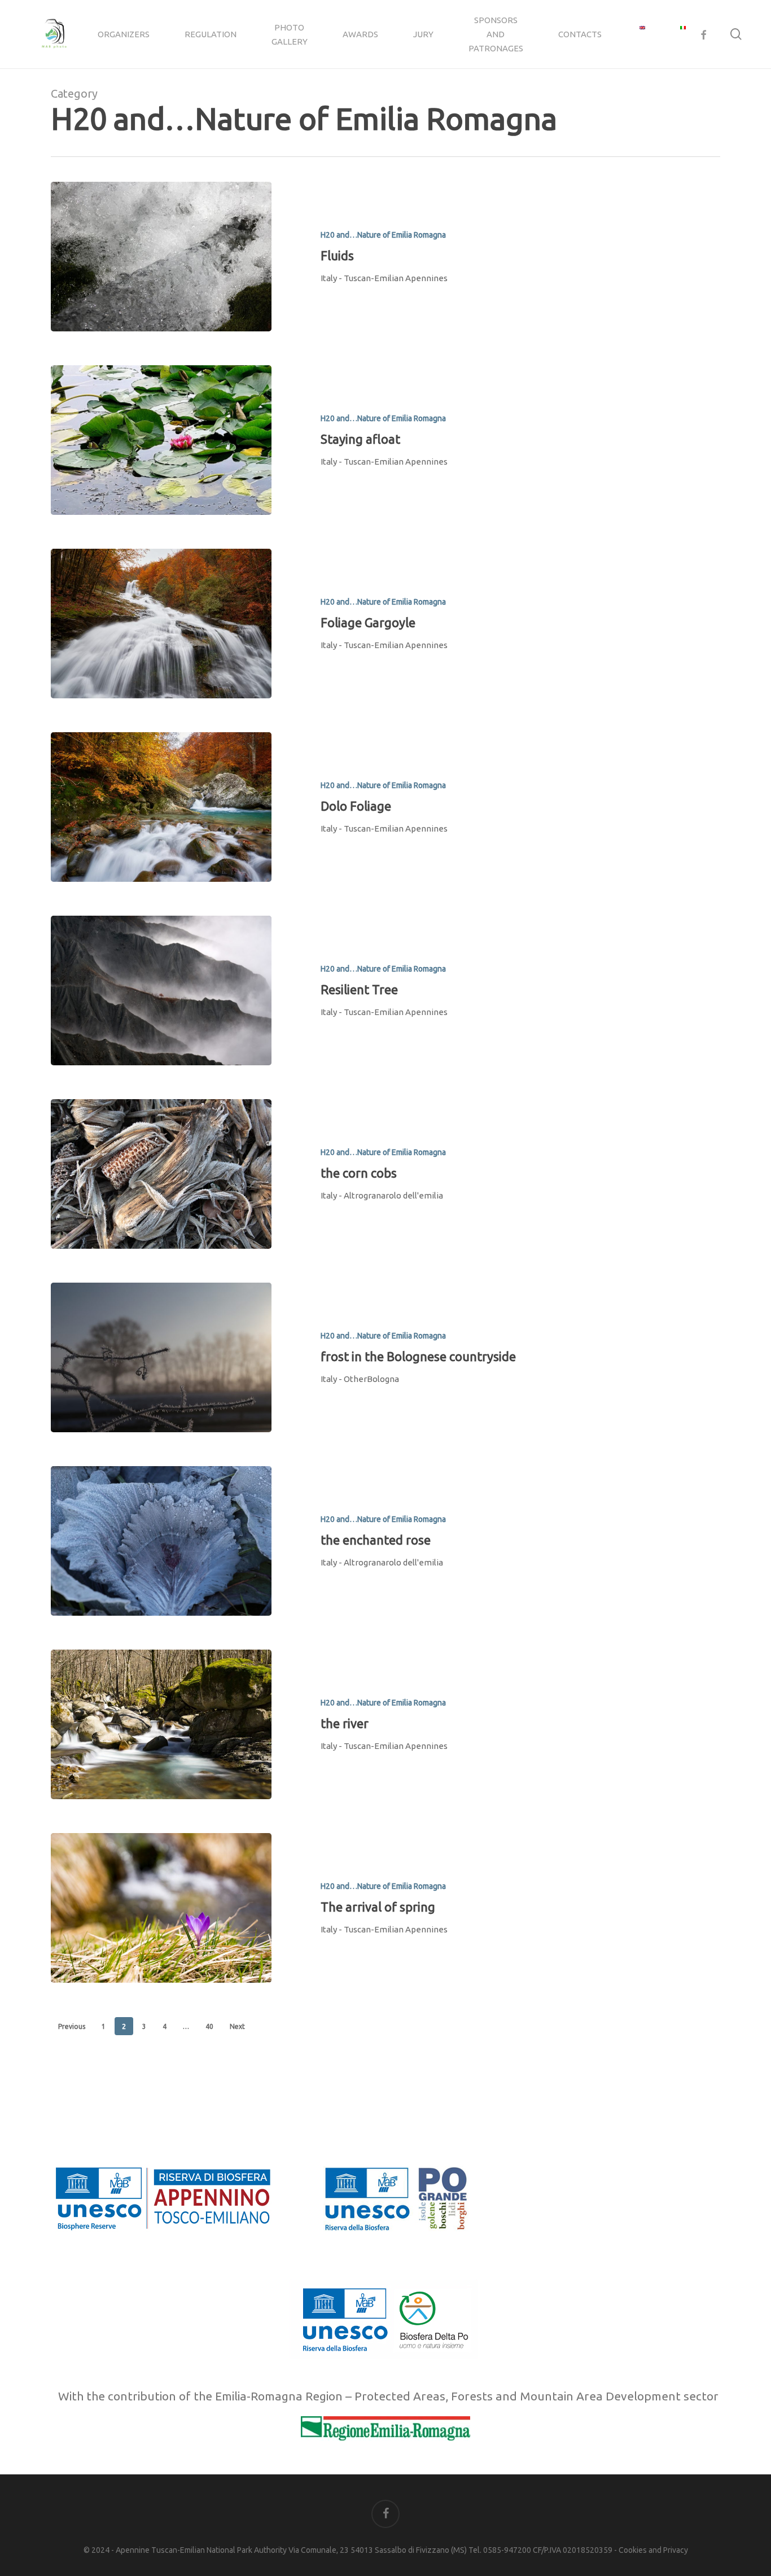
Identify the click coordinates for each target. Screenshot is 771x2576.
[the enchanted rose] (161, 1541)
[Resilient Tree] (161, 990)
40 (209, 2026)
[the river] (161, 1724)
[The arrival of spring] (161, 1908)
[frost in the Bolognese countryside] (161, 1357)
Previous (72, 2026)
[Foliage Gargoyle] (161, 624)
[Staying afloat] (161, 440)
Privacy (676, 2550)
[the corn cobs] (161, 1174)
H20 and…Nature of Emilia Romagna (383, 235)
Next (237, 2026)
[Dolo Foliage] (161, 807)
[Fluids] (161, 257)
